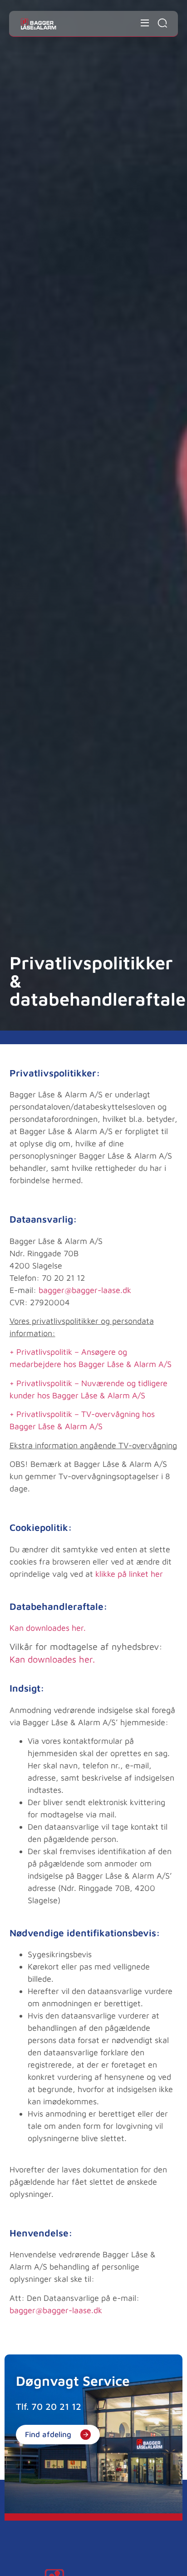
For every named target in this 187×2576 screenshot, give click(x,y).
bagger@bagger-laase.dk (85, 1290)
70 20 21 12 (56, 2406)
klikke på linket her (129, 1574)
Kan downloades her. (48, 1628)
